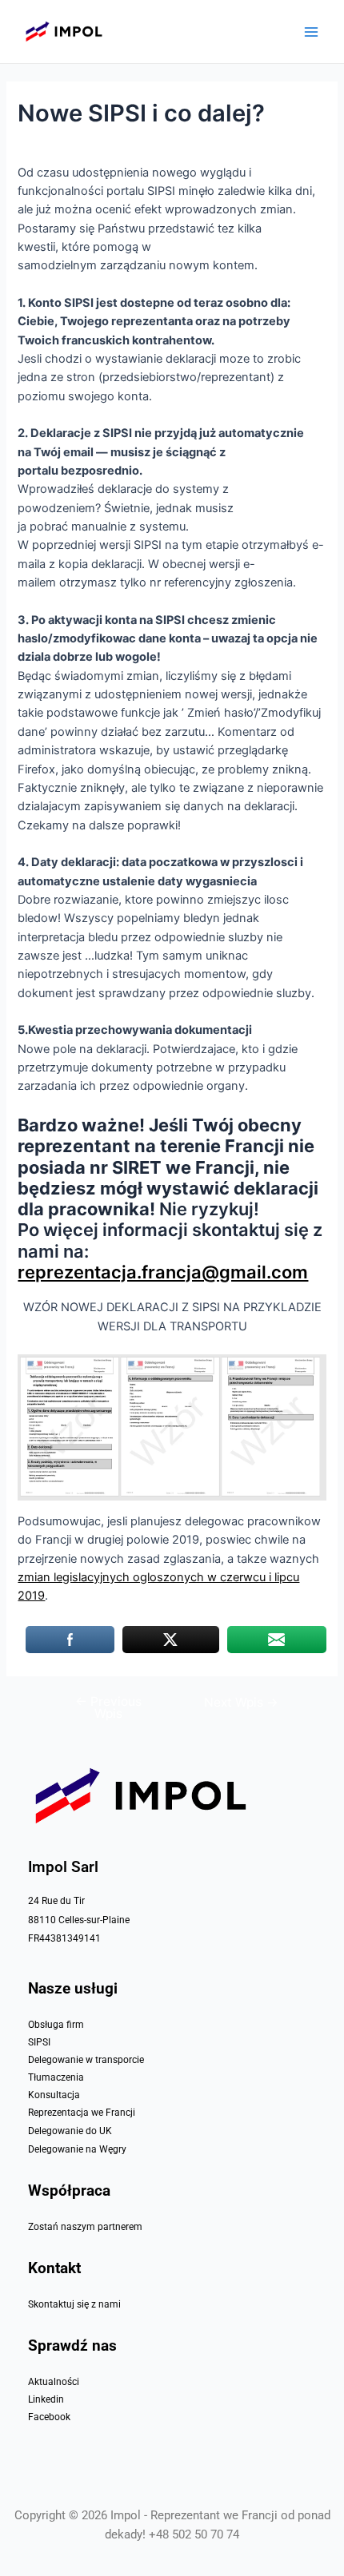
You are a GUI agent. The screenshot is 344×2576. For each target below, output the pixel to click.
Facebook (49, 2417)
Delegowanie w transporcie (86, 2060)
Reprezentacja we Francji (82, 2113)
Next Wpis (241, 1703)
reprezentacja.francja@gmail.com (163, 1272)
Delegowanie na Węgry (77, 2149)
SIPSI (39, 2042)
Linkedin (46, 2399)
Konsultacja (54, 2095)
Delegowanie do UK (70, 2131)
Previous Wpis (108, 1708)
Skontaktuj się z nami (74, 2304)
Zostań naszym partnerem (85, 2227)
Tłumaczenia (56, 2077)
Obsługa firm (56, 2025)
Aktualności (54, 2382)
